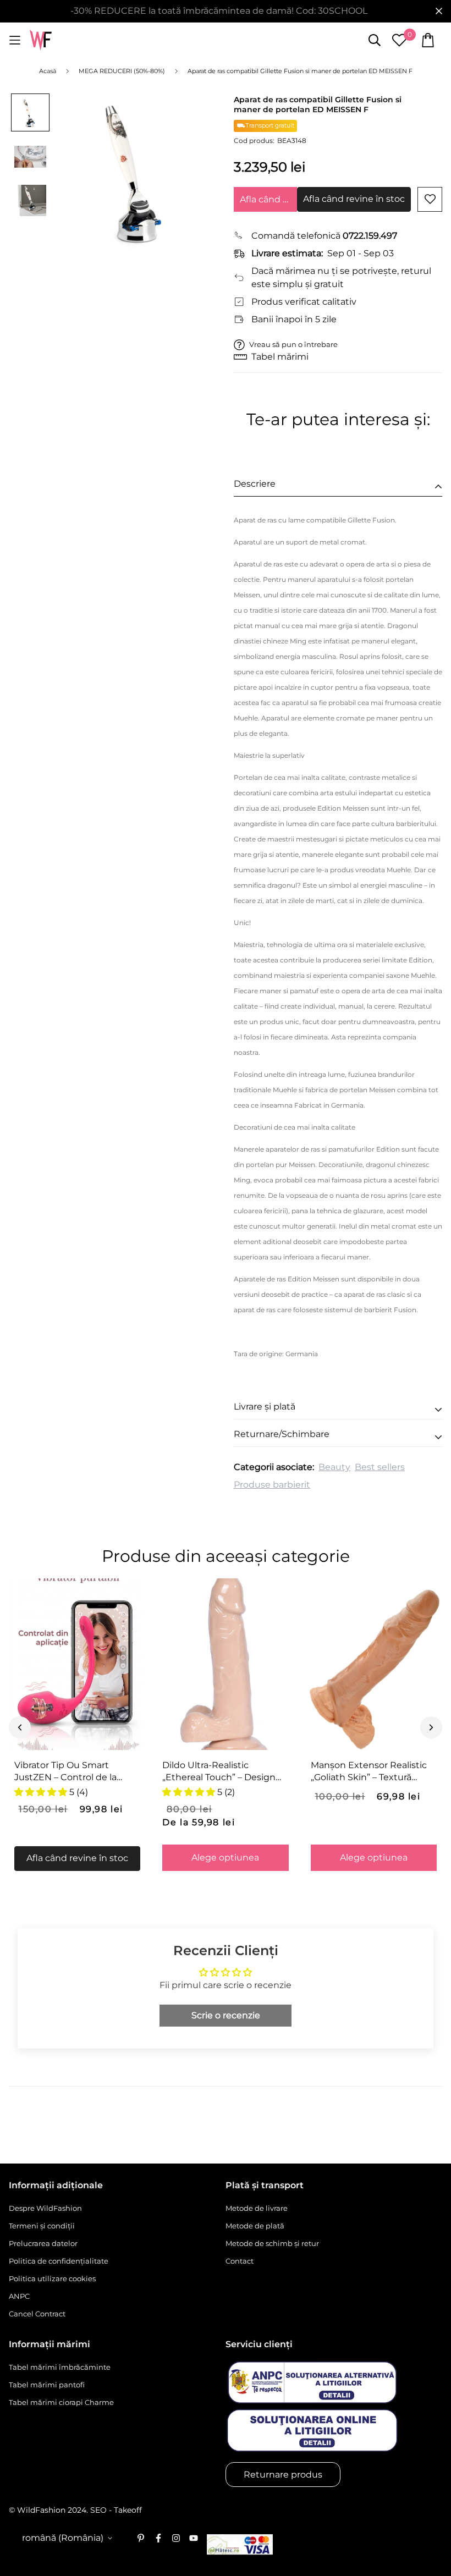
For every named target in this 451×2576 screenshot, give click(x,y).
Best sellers (380, 1467)
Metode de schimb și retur (272, 2243)
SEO (98, 2510)
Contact (240, 2261)
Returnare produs (283, 2475)
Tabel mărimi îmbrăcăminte (60, 2367)
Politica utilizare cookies (52, 2278)
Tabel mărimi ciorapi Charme (61, 2402)
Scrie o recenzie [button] (226, 2015)
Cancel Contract (37, 2314)
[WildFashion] (41, 40)
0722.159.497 (370, 236)
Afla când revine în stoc (268, 199)
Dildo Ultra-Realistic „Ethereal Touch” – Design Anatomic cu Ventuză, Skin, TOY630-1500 (222, 1771)
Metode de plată (255, 2226)
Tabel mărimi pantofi (47, 2385)
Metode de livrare (257, 2208)
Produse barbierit (272, 1485)
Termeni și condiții (42, 2226)
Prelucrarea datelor (43, 2243)
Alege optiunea (225, 1857)
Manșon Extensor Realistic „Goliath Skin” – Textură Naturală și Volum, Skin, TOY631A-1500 (369, 1771)
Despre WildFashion (45, 2208)
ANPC (19, 2296)
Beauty (334, 1467)
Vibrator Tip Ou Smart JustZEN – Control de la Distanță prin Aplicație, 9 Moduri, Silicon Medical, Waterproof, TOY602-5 (68, 1771)
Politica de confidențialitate (59, 2261)
